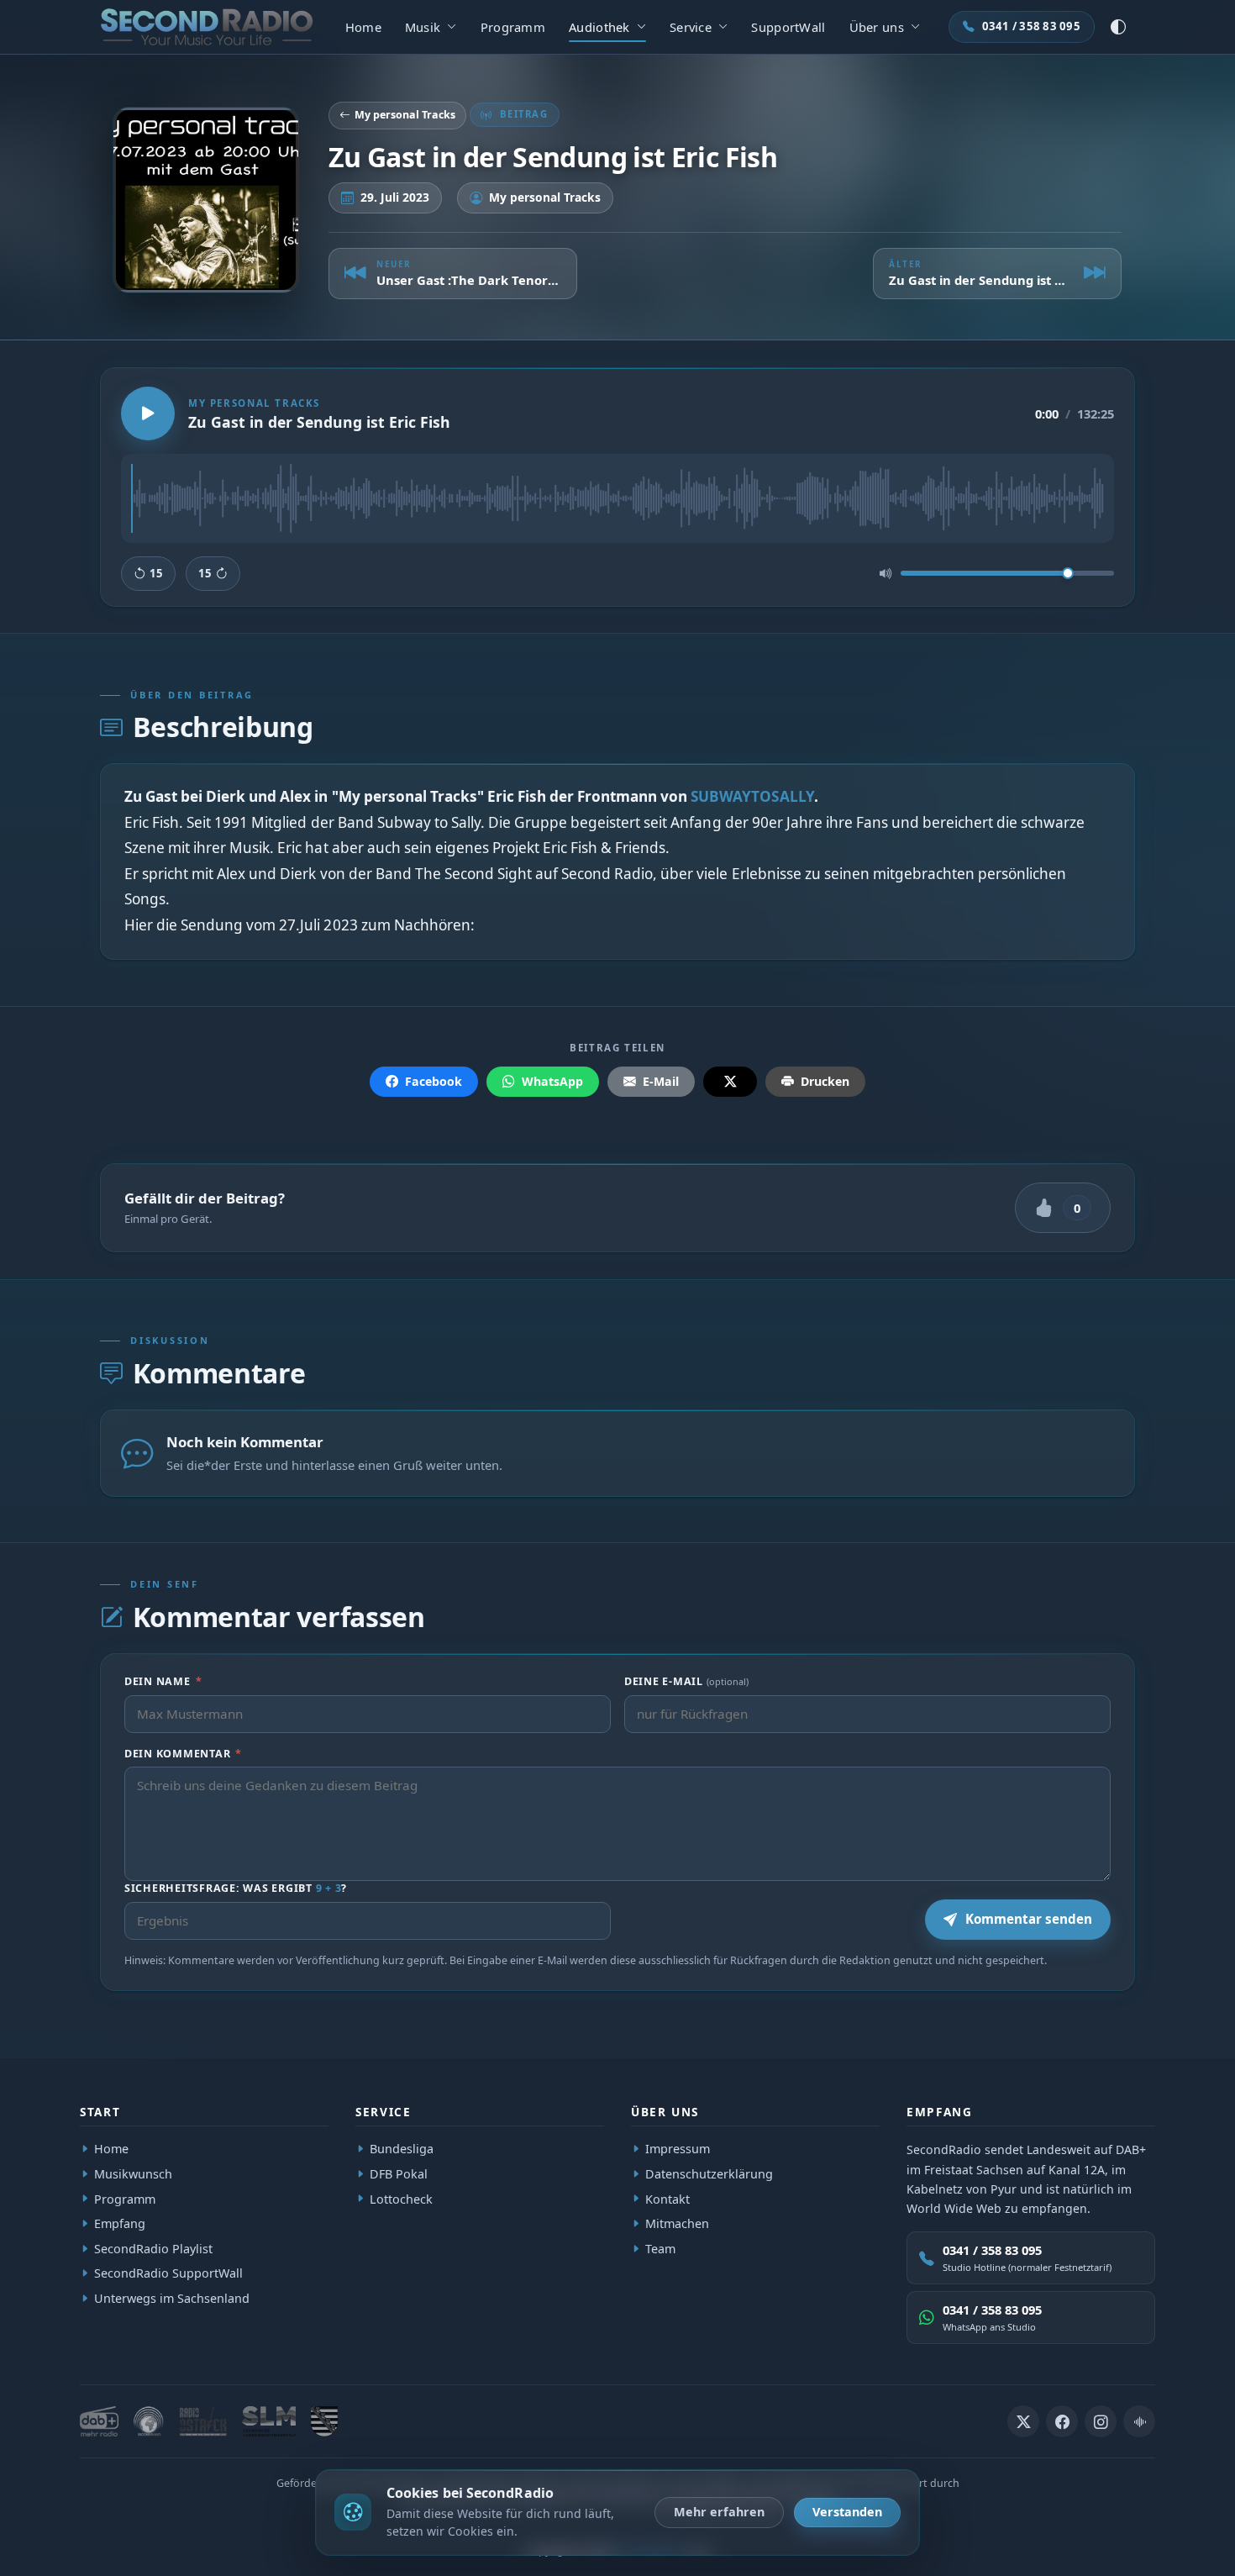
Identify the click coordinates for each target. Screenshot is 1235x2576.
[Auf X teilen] (730, 1082)
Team (660, 2249)
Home (363, 27)
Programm (513, 27)
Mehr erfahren (719, 2512)
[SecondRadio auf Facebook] (1062, 2421)
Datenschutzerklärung (709, 2174)
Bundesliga (402, 2149)
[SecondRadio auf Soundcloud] (1139, 2421)
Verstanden (847, 2512)
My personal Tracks (405, 115)
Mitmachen (677, 2223)
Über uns (877, 27)
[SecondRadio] (149, 2421)
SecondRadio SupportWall (168, 2274)
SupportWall (788, 27)
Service (691, 27)
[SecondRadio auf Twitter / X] (1023, 2421)
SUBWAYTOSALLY (752, 796)
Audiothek (599, 27)
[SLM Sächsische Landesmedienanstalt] (269, 2421)
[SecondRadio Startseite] (207, 27)
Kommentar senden (1029, 1919)
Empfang (120, 2223)
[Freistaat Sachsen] (324, 2421)
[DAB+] (99, 2421)
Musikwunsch (133, 2174)
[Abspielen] (148, 414)
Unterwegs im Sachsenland (172, 2298)
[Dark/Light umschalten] (1118, 27)
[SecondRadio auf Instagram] (1101, 2421)
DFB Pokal (399, 2174)
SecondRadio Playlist (153, 2249)
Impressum (678, 2149)
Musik (423, 27)
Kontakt (667, 2199)
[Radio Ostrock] (203, 2421)
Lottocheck (401, 2199)
